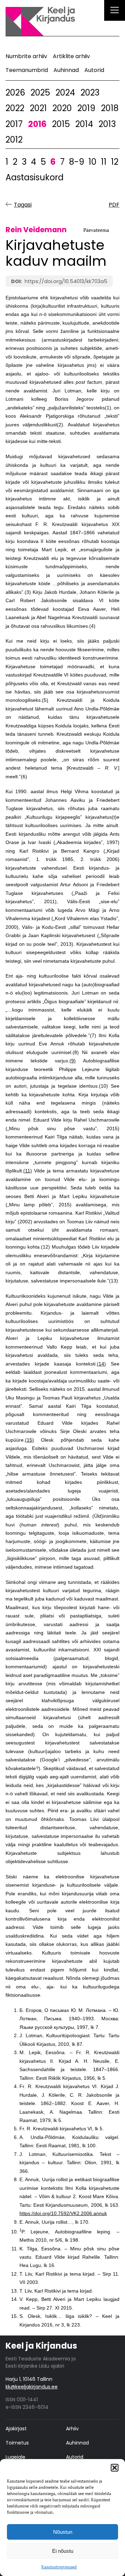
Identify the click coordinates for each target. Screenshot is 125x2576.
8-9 (77, 162)
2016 (37, 124)
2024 (65, 93)
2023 (90, 93)
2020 (62, 108)
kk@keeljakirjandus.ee (32, 2387)
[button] (115, 2468)
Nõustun (63, 2532)
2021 (38, 108)
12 (115, 162)
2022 (15, 108)
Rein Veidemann (36, 230)
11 (104, 162)
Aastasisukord (35, 177)
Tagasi (23, 205)
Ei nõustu (63, 2551)
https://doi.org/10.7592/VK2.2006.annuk (63, 2214)
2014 (84, 124)
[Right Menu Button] (115, 11)
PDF (114, 205)
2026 (15, 93)
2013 (107, 124)
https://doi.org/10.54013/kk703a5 (66, 281)
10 (93, 162)
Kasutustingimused (59, 2567)
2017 (14, 124)
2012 (14, 140)
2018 (110, 108)
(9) (73, 1061)
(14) (101, 1364)
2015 (61, 124)
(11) (28, 1171)
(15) (30, 1440)
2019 (86, 108)
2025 (40, 93)
